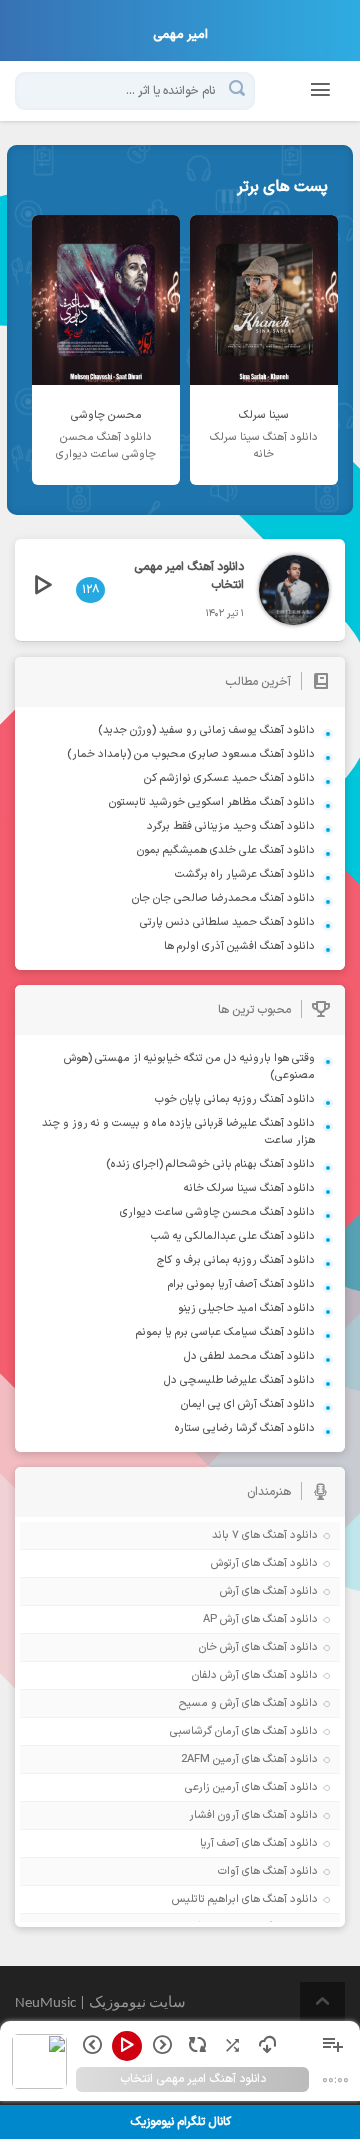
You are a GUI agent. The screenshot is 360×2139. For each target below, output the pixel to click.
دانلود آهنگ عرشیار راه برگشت (245, 874)
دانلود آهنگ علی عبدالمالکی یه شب (233, 1236)
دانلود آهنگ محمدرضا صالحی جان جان (223, 898)
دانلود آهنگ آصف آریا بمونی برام (241, 1284)
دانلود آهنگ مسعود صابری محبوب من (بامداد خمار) (191, 754)
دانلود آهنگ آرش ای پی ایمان (248, 1404)
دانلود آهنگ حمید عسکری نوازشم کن (229, 778)
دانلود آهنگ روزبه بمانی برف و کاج (236, 1260)
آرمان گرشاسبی (204, 1731)
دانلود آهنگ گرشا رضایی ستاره (245, 1428)
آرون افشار (214, 1815)
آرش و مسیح (209, 1703)
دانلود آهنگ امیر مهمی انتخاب (189, 576)
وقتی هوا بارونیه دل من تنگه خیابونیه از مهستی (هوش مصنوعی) (189, 1067)
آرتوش (225, 1563)
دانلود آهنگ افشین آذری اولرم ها (239, 946)
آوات (228, 1871)
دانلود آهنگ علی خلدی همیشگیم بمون (226, 850)
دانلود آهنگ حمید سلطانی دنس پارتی (227, 922)
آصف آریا (219, 1843)
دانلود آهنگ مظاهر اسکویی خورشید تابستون (212, 802)
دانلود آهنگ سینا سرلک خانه (249, 1188)
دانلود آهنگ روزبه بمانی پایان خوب (235, 1099)
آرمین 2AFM (210, 1759)
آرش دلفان (215, 1675)
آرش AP (221, 1619)
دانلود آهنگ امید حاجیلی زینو (246, 1308)
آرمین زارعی (212, 1787)
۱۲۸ (90, 590)
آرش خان (219, 1647)
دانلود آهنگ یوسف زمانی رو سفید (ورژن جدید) (206, 730)
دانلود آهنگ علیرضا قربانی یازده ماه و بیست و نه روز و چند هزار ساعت (178, 1132)
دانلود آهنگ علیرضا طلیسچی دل (239, 1380)
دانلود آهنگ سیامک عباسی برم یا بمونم (225, 1332)
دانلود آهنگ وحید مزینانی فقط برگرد (231, 826)
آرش (229, 1591)
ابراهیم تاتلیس (205, 1899)
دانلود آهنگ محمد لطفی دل (249, 1356)
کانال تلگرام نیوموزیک (180, 2122)
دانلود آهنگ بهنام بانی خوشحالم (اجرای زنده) (210, 1164)
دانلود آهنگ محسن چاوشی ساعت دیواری (217, 1212)
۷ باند (225, 1535)
